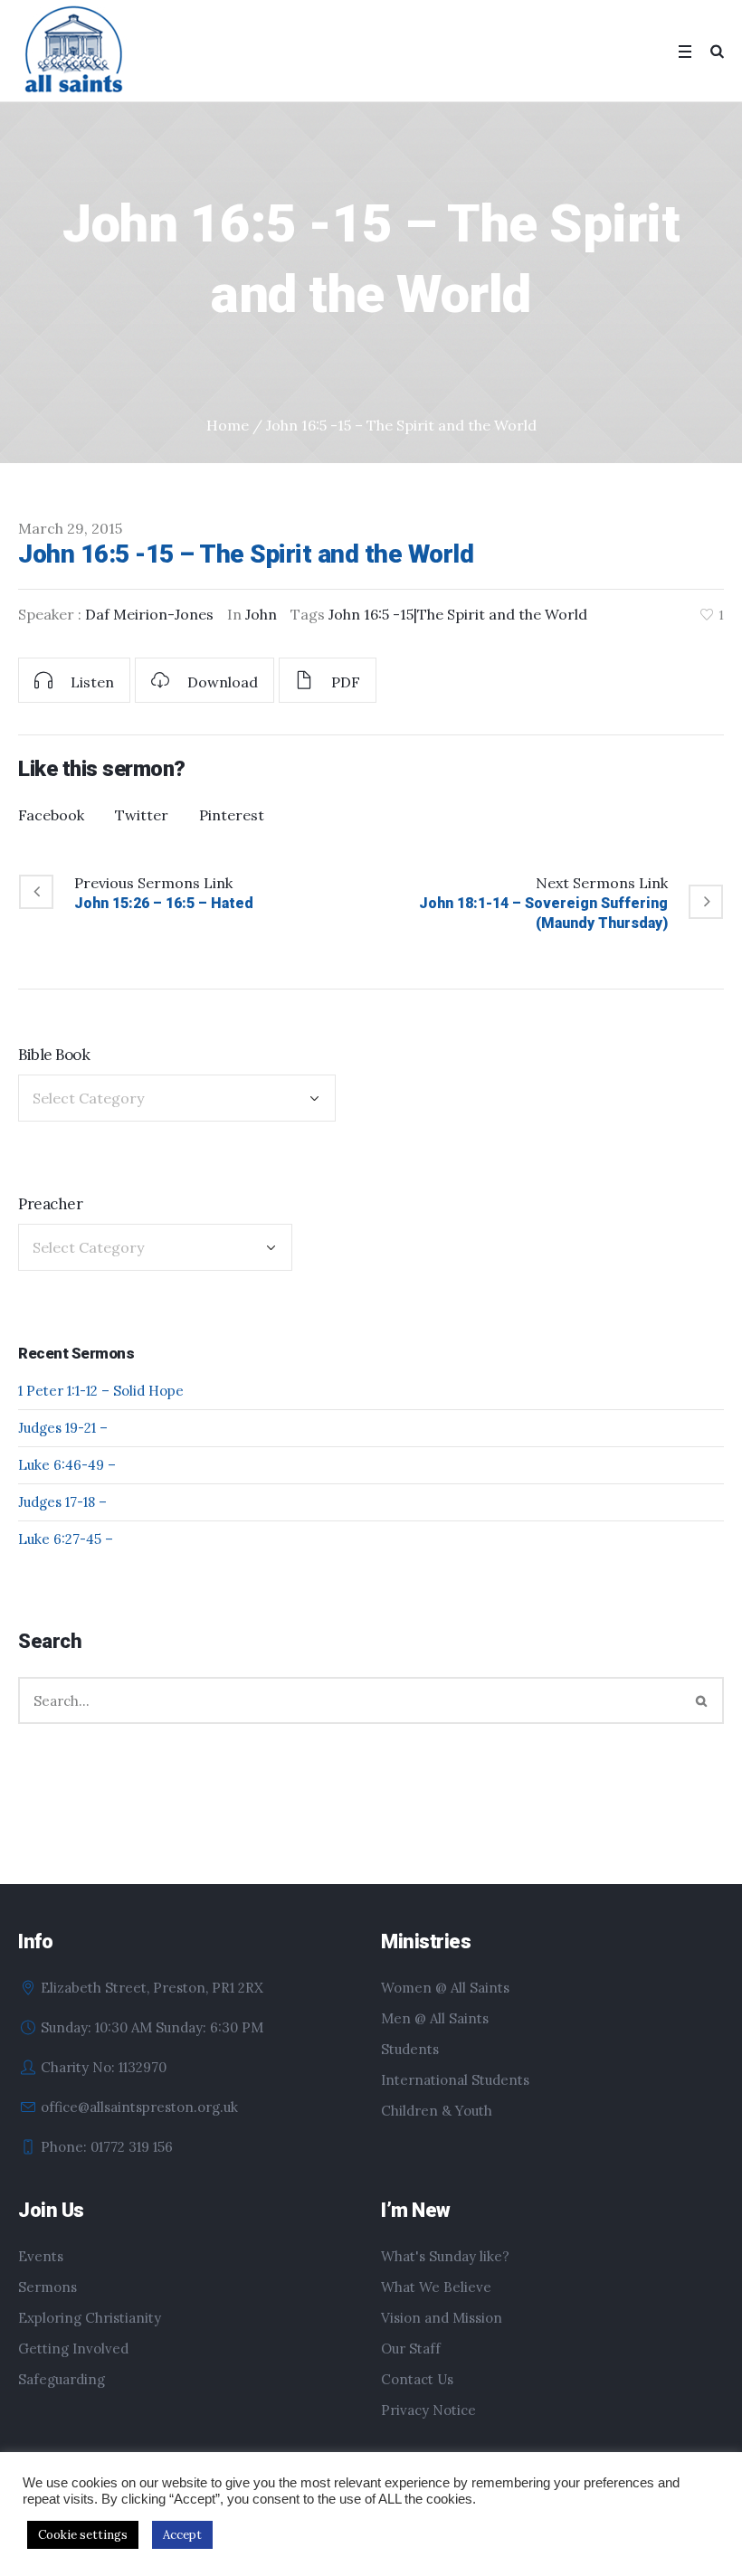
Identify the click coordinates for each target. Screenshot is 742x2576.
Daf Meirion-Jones (149, 614)
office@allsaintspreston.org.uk (139, 2107)
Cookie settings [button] (83, 2535)
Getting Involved (73, 2349)
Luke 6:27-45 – (66, 1539)
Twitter (142, 815)
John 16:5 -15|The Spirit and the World (458, 614)
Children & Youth (437, 2111)
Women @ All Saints (445, 1988)
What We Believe (436, 2287)
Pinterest (232, 815)
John (261, 614)
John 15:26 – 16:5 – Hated (164, 903)
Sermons (48, 2287)
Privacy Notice (428, 2410)
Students (410, 2049)
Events (41, 2256)
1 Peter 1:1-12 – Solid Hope (101, 1391)
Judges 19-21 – (63, 1428)
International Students (455, 2080)
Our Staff (411, 2349)
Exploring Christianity (90, 2318)
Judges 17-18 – (62, 1502)
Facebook (51, 815)
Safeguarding (62, 2379)
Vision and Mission (442, 2318)
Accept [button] (182, 2535)
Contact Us (417, 2379)
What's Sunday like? (445, 2256)
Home (228, 425)
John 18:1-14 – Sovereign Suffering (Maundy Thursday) (543, 913)
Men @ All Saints (435, 2018)
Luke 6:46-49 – (67, 1465)
